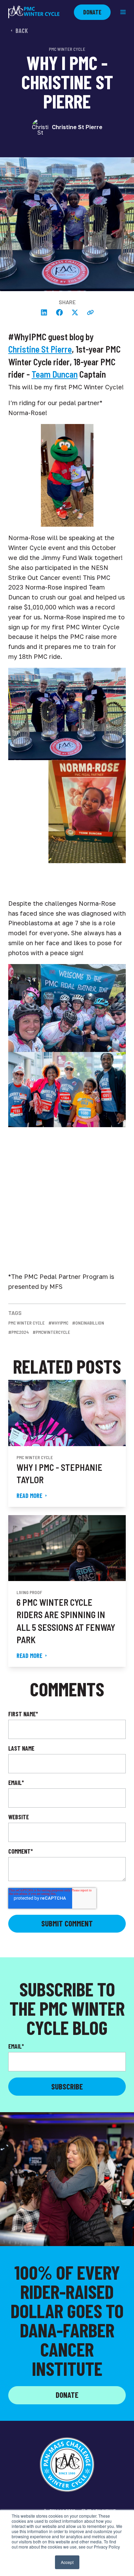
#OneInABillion (88, 1323)
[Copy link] (90, 312)
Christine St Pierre (40, 349)
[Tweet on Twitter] (75, 312)
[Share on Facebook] (59, 312)
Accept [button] (67, 2562)
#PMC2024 (19, 1332)
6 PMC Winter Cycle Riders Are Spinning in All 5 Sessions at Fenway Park (66, 1621)
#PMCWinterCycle (51, 1332)
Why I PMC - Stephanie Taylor (59, 1473)
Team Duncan (55, 374)
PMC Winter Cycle (67, 49)
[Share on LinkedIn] (44, 312)
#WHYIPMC (58, 1323)
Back (22, 31)
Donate (67, 2395)
